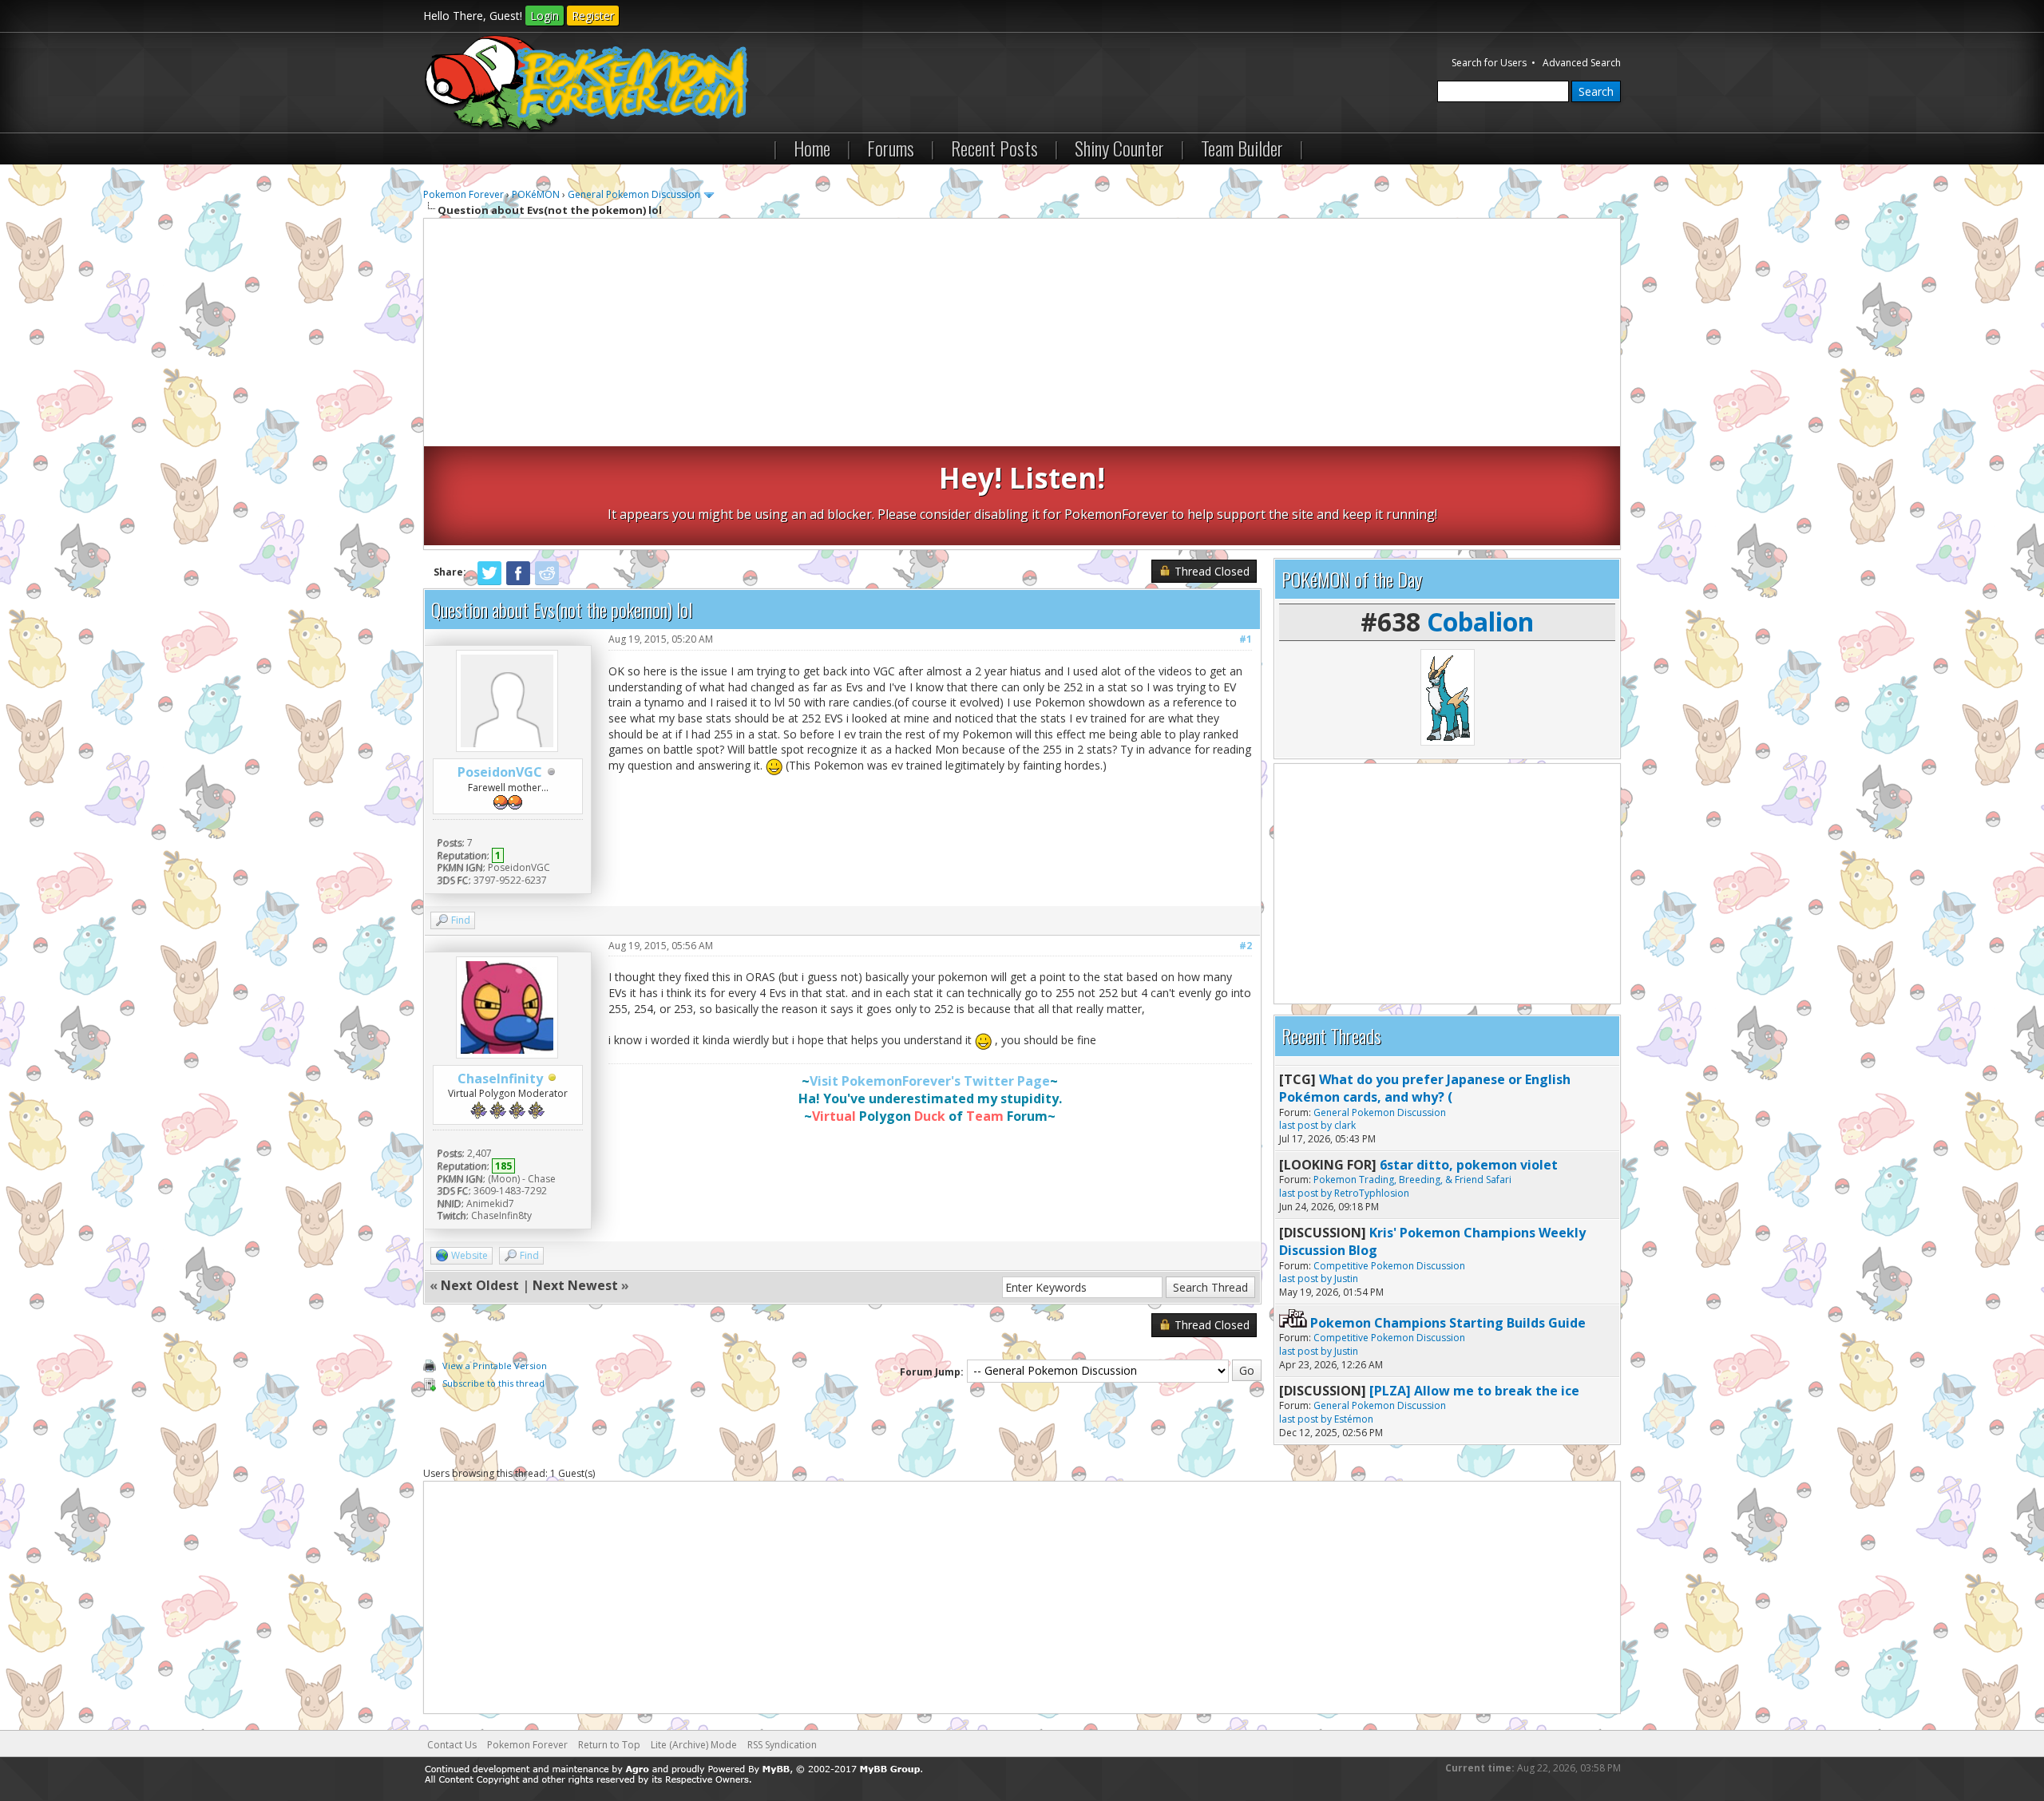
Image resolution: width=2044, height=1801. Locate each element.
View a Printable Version (495, 1366)
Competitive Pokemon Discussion (1389, 1266)
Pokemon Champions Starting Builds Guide (1448, 1323)
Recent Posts (994, 148)
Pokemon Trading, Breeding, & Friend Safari (1412, 1180)
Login (545, 16)
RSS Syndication (782, 1745)
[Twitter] (489, 582)
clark (1345, 1125)
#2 (1246, 946)
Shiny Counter (1119, 148)
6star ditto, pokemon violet (1469, 1165)
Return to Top (609, 1745)
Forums (891, 148)
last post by (1305, 1125)
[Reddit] (547, 582)
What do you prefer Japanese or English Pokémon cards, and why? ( (1425, 1088)
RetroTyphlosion (1372, 1193)
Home (812, 148)
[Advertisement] (1022, 334)
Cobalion (1480, 621)
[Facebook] (518, 582)
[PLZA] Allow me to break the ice (1474, 1391)
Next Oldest (480, 1285)
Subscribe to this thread (493, 1383)
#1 (1246, 639)
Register (593, 16)
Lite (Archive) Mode (694, 1745)
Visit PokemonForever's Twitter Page (930, 1081)
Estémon (1354, 1419)
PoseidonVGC (500, 772)
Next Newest (575, 1285)
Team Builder (1242, 148)
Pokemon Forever (463, 194)
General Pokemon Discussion (634, 194)
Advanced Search (1582, 63)
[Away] (553, 1079)
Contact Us (452, 1745)
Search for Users (1489, 63)
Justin (1346, 1279)
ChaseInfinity (500, 1079)
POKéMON (536, 194)
